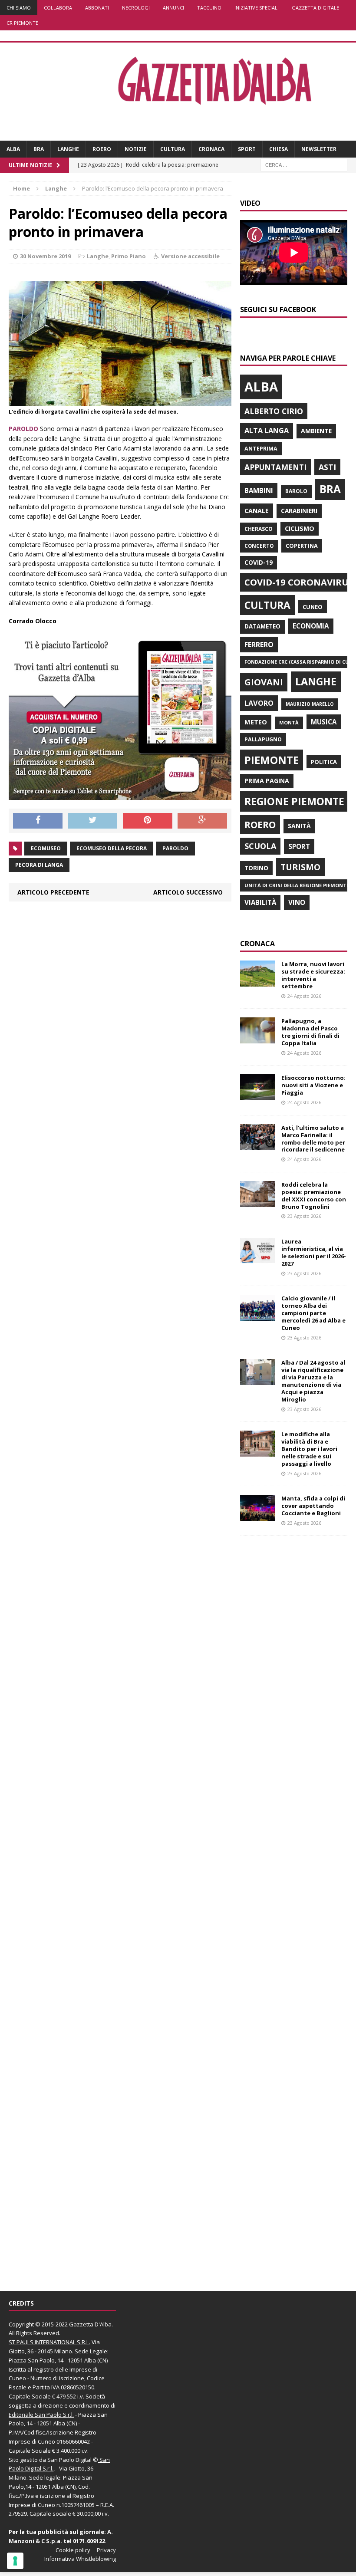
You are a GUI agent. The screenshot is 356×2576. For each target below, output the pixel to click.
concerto (259, 546)
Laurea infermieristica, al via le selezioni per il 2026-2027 (314, 1252)
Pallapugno (263, 739)
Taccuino (209, 8)
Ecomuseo (46, 848)
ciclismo (300, 528)
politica (324, 762)
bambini (259, 490)
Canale (257, 511)
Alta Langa (267, 430)
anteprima (261, 449)
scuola (260, 846)
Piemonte (272, 760)
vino (297, 902)
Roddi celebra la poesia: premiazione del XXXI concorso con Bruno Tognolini (314, 1196)
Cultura (173, 149)
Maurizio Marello (310, 704)
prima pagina (267, 781)
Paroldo (175, 848)
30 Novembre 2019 (45, 256)
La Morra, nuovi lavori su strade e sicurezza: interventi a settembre (313, 975)
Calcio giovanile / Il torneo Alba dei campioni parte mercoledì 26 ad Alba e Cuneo (313, 1313)
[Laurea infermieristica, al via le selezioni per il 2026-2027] (257, 1259)
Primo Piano (129, 256)
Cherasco (259, 529)
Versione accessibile (190, 256)
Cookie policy (73, 2550)
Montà (289, 722)
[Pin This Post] (148, 821)
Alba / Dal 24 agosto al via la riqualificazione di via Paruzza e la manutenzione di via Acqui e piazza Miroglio (313, 1381)
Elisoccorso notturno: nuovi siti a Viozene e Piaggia (313, 1085)
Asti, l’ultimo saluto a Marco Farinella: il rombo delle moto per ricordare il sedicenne (313, 1139)
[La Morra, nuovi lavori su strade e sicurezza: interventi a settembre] (257, 982)
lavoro (259, 703)
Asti (327, 467)
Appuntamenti (275, 467)
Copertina (302, 546)
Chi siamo (19, 8)
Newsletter (319, 149)
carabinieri (299, 511)
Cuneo (313, 607)
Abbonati (97, 8)
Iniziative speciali (257, 8)
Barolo (296, 491)
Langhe (68, 149)
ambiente (316, 431)
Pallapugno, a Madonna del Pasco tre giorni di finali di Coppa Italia (310, 1032)
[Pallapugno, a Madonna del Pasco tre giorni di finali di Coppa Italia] (257, 1038)
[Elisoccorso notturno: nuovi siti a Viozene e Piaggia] (257, 1095)
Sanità (299, 826)
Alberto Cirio (274, 411)
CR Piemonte (22, 23)
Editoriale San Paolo (35, 2415)
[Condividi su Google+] (202, 821)
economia (311, 626)
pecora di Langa (39, 865)
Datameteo (262, 626)
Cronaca (211, 149)
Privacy (106, 2550)
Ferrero (259, 645)
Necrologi (136, 8)
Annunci (173, 8)
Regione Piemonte (294, 801)
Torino (256, 868)
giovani (264, 682)
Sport (247, 149)
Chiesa (279, 149)
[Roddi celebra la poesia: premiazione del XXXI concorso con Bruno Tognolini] (257, 1202)
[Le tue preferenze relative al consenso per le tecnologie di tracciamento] (15, 2561)
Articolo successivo (188, 892)
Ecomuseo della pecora (112, 848)
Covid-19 (259, 563)
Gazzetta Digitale (315, 8)
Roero (102, 149)
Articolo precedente (53, 892)
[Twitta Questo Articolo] (92, 821)
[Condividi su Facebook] (38, 821)
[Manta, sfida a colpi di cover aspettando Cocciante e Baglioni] (257, 1516)
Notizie (136, 149)
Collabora (58, 8)
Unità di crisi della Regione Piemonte (297, 885)
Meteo (256, 722)
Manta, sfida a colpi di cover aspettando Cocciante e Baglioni (313, 1506)
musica (324, 722)
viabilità (260, 902)
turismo (300, 867)
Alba (13, 149)
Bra (39, 149)
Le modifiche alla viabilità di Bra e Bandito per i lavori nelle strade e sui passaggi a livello (309, 1449)
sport (299, 846)
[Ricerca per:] (304, 165)
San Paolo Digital (69, 2460)
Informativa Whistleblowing (80, 2559)
